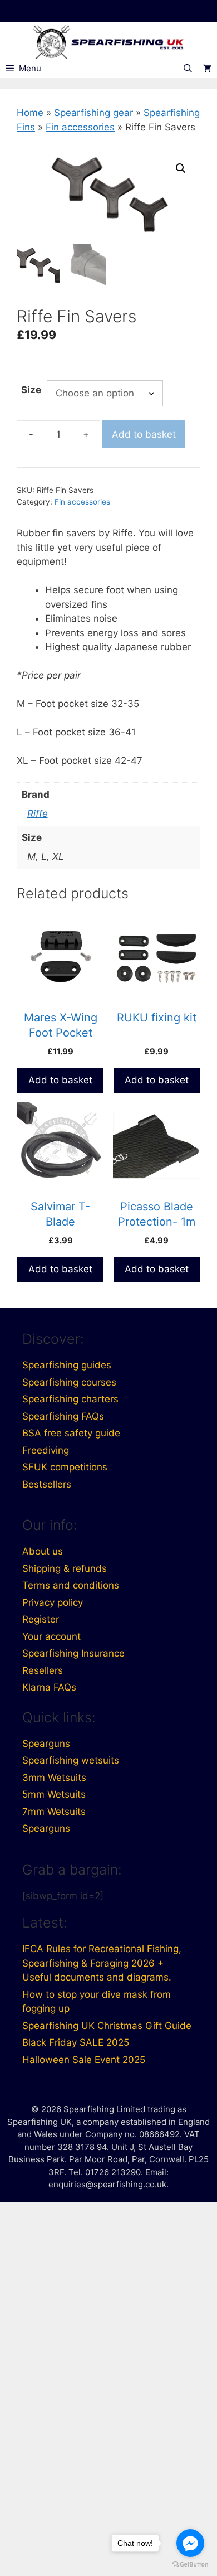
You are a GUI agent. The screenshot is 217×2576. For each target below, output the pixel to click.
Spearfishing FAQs (63, 1416)
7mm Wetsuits (54, 1812)
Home (30, 113)
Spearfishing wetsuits (71, 1760)
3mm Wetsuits (54, 1778)
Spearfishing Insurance (73, 1653)
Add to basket (144, 434)
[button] (181, 168)
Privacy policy (53, 1602)
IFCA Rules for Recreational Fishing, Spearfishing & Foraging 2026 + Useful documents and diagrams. (102, 1963)
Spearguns (46, 1744)
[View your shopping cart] (207, 69)
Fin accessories (80, 127)
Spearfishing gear (93, 113)
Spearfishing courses (69, 1382)
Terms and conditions (71, 1585)
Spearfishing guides (67, 1365)
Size (31, 390)
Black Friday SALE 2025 (76, 2042)
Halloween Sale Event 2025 (84, 2060)
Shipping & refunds (65, 1568)
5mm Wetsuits (54, 1794)
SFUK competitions (65, 1467)
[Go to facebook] (190, 2543)
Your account (51, 1636)
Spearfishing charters (70, 1399)
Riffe (38, 814)
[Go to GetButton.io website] (190, 2565)
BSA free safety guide (71, 1433)
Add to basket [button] (60, 1080)
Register (41, 1619)
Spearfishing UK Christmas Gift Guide (107, 2026)
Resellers (43, 1670)
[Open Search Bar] (188, 69)
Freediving (46, 1450)
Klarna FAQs (49, 1687)
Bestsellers (47, 1484)
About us (43, 1551)
